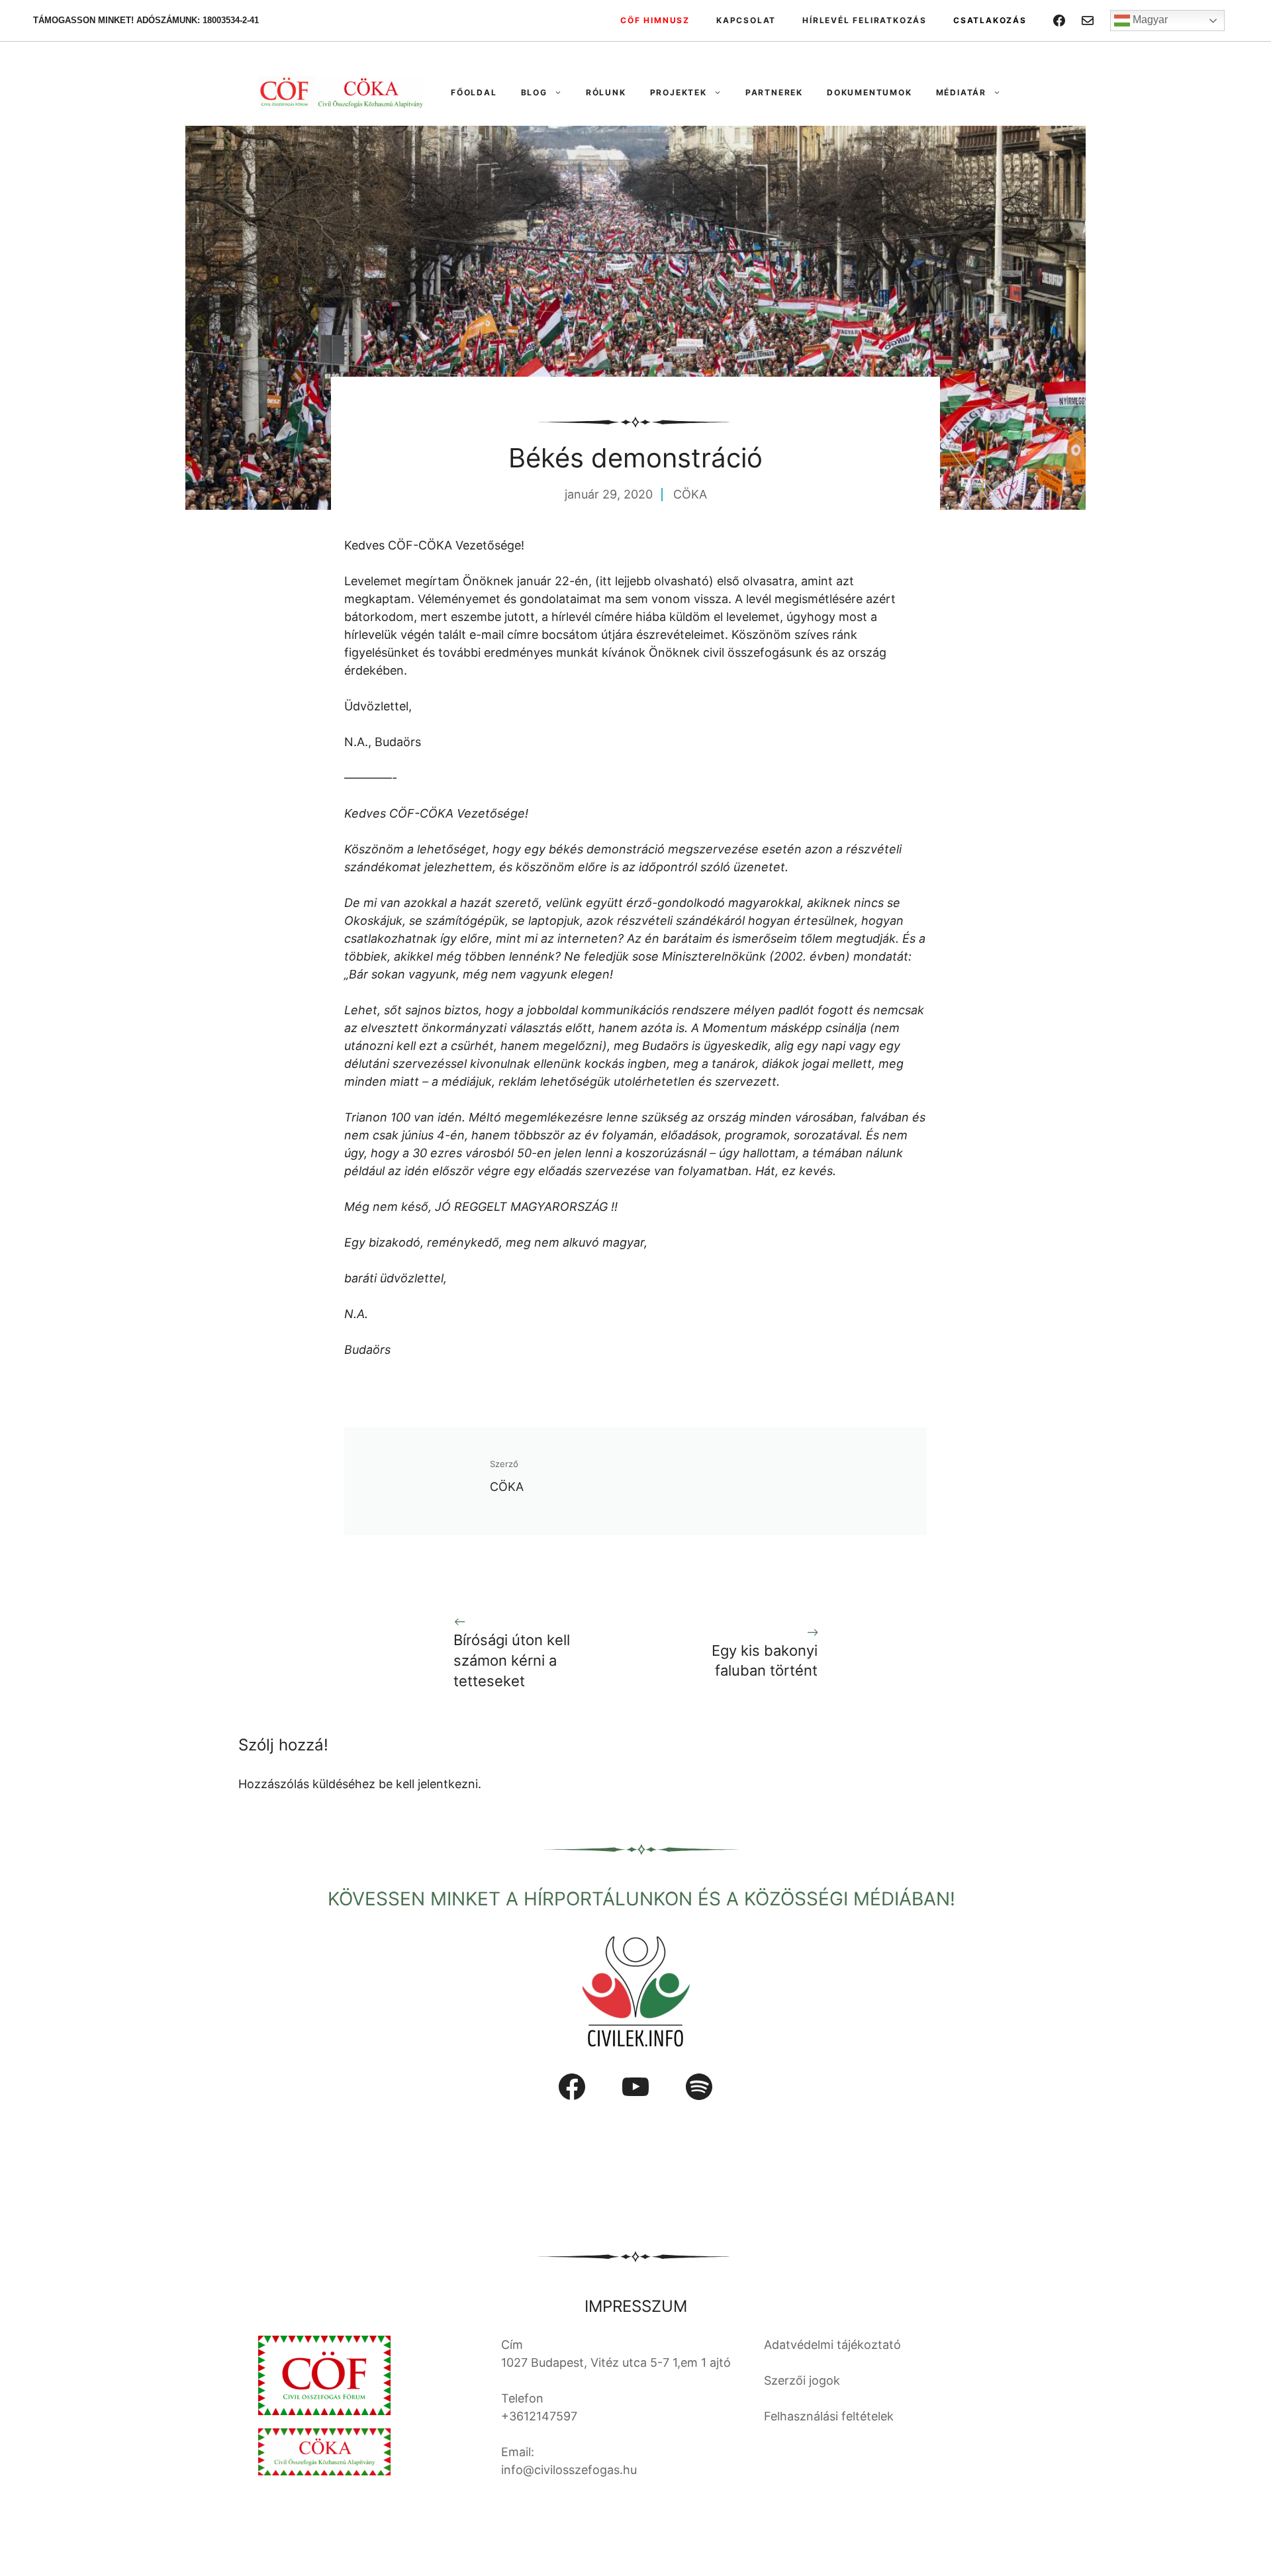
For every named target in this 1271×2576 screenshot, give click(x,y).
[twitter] (1088, 21)
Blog (534, 92)
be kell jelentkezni (428, 1784)
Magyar (1149, 20)
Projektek (679, 92)
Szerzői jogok (802, 2380)
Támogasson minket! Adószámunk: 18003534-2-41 (146, 20)
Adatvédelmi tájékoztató (832, 2345)
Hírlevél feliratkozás (865, 20)
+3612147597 (539, 2416)
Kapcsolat (746, 20)
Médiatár (961, 92)
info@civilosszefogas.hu (569, 2470)
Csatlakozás (990, 20)
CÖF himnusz (655, 20)
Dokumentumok (870, 92)
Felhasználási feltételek (829, 2416)
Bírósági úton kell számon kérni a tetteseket (512, 1660)
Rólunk (606, 92)
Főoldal (474, 92)
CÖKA (690, 494)
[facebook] (1059, 21)
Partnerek (774, 92)
